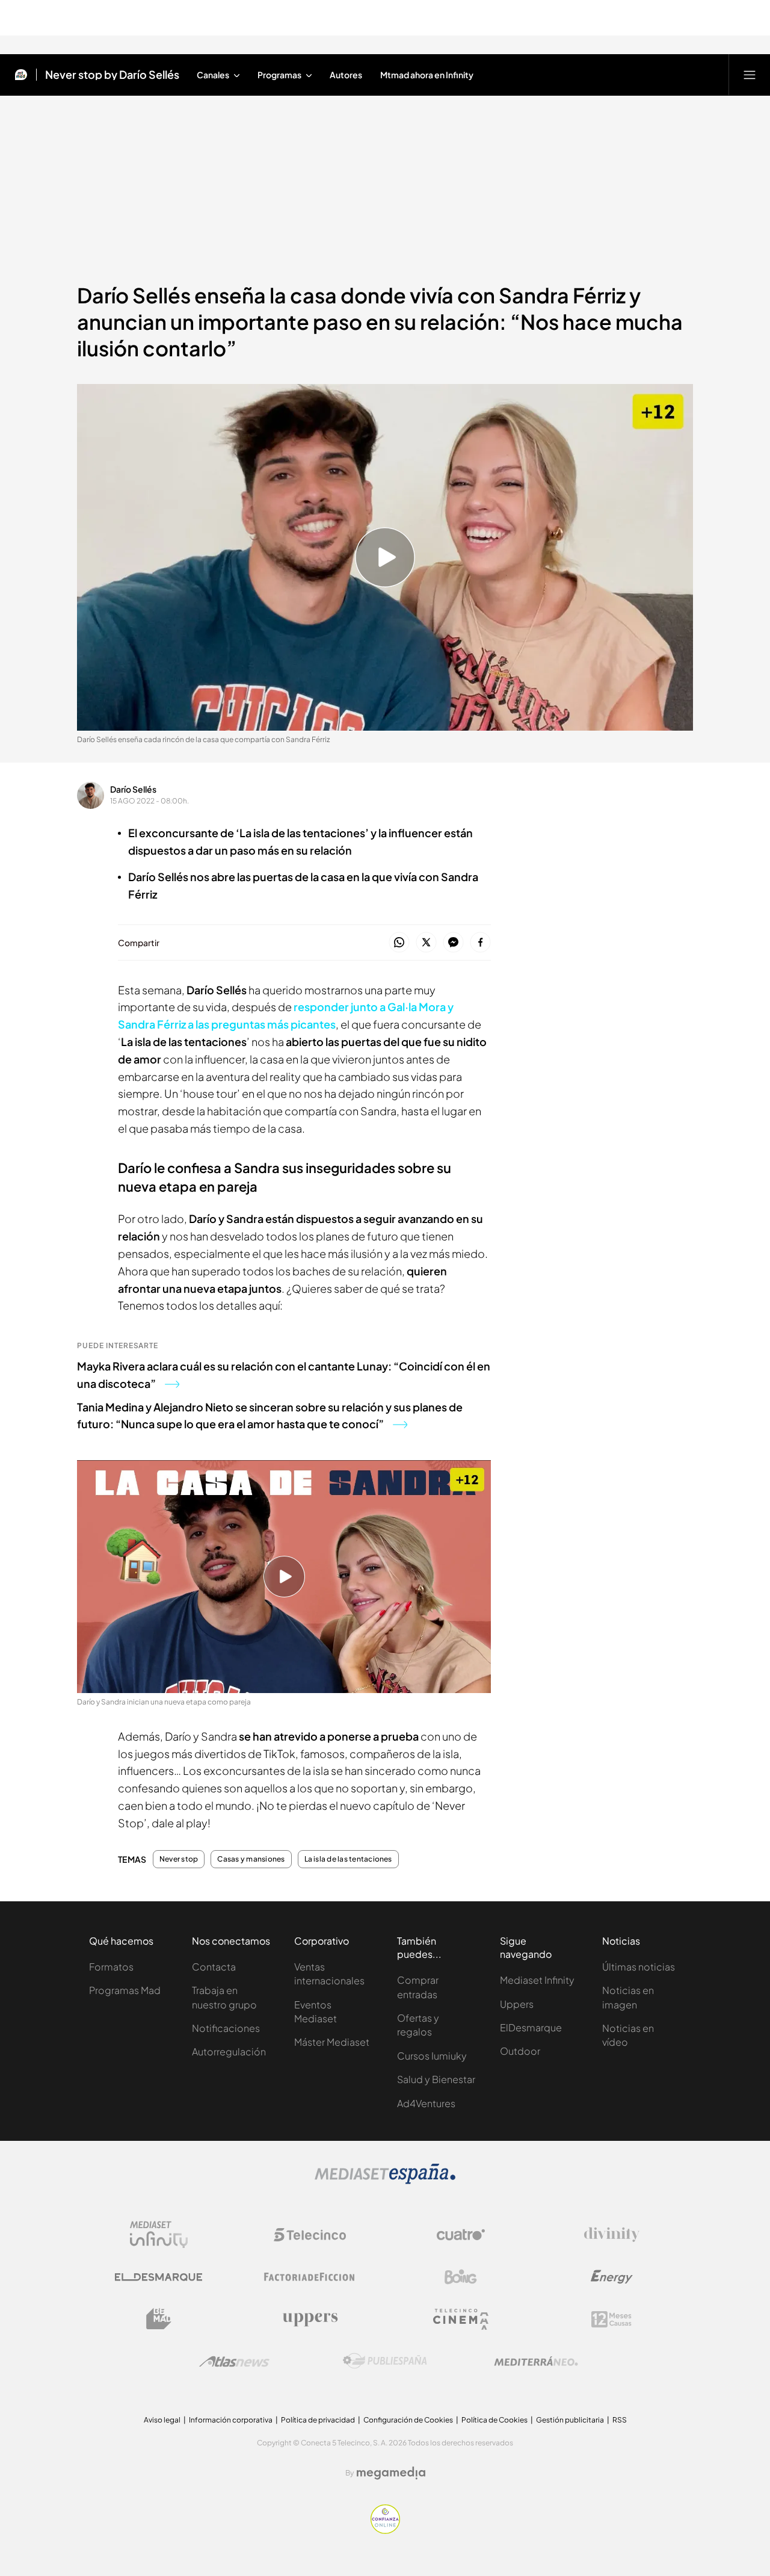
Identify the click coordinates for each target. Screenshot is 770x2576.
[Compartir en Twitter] (426, 943)
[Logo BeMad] (159, 2319)
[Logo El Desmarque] (159, 2277)
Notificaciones (226, 2028)
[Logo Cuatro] (461, 2235)
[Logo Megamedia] (391, 2473)
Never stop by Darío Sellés (112, 75)
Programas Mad (125, 1990)
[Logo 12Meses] (611, 2319)
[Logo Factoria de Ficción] (310, 2277)
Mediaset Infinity (537, 1980)
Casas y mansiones (251, 1859)
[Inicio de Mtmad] (21, 75)
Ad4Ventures (426, 2103)
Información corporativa (231, 2420)
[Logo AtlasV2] (234, 2361)
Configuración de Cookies (408, 2420)
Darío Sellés (133, 789)
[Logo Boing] (461, 2277)
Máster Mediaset (332, 2042)
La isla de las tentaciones (348, 1859)
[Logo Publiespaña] (385, 2361)
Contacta (214, 1967)
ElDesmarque (531, 2027)
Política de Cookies (494, 2420)
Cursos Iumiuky (432, 2056)
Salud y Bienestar (436, 2079)
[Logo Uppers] (310, 2319)
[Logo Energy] (612, 2277)
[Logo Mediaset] (385, 2181)
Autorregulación (229, 2051)
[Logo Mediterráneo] (536, 2361)
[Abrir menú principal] (750, 75)
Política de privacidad (318, 2420)
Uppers (517, 2004)
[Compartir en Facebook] (480, 943)
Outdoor (520, 2051)
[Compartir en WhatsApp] (399, 943)
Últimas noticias (639, 1967)
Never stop (179, 1859)
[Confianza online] (385, 2530)
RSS (620, 2420)
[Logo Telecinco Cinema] (461, 2319)
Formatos (111, 1967)
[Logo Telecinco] (310, 2235)
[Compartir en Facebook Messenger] (453, 943)
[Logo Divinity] (612, 2235)
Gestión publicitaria (570, 2420)
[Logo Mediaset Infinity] (159, 2235)
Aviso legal (162, 2420)
